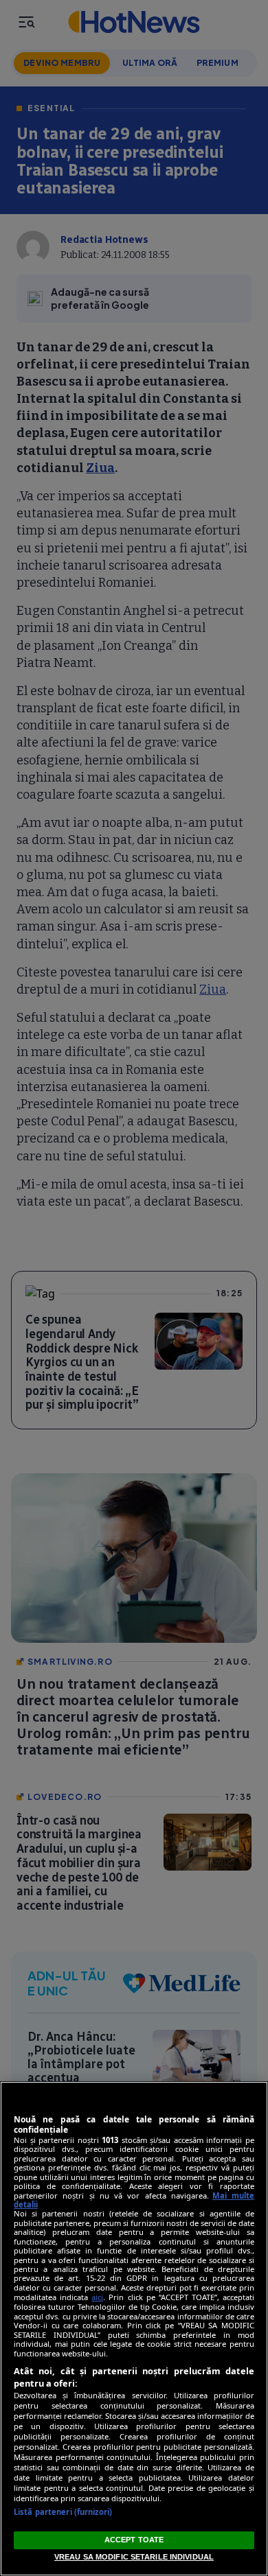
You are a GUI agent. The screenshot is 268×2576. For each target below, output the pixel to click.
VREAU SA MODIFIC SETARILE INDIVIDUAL (134, 2557)
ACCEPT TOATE (134, 2540)
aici (97, 2297)
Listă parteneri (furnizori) (63, 2512)
